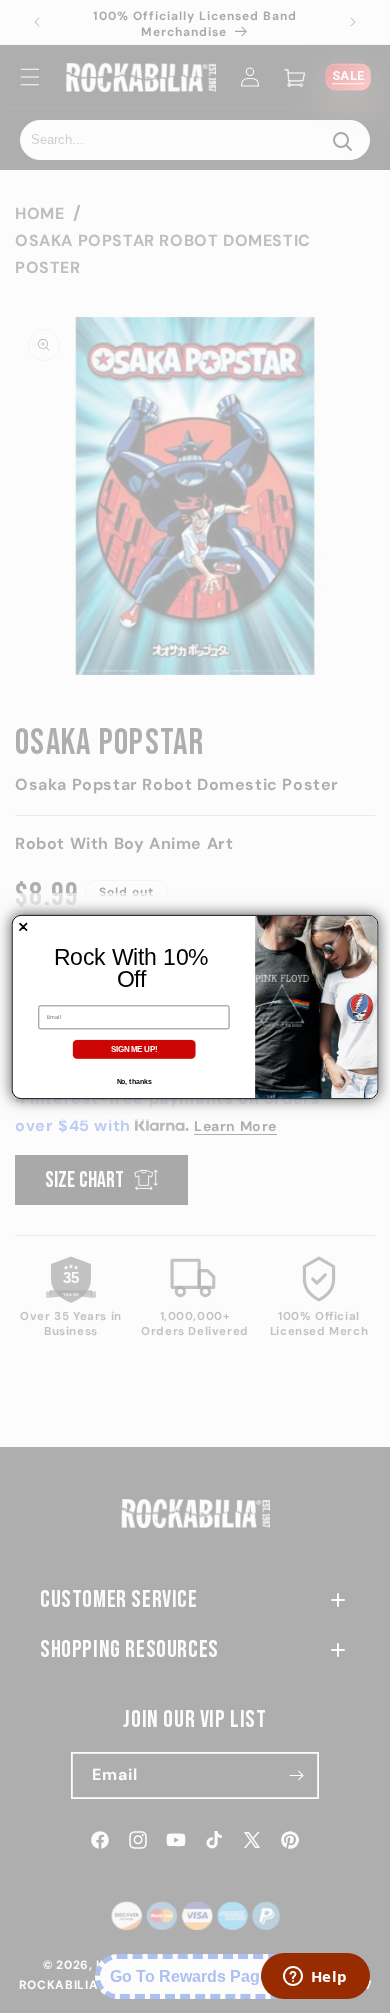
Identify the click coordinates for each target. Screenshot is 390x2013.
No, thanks (134, 1081)
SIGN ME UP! (134, 1049)
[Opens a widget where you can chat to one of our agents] (315, 1978)
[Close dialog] (23, 926)
